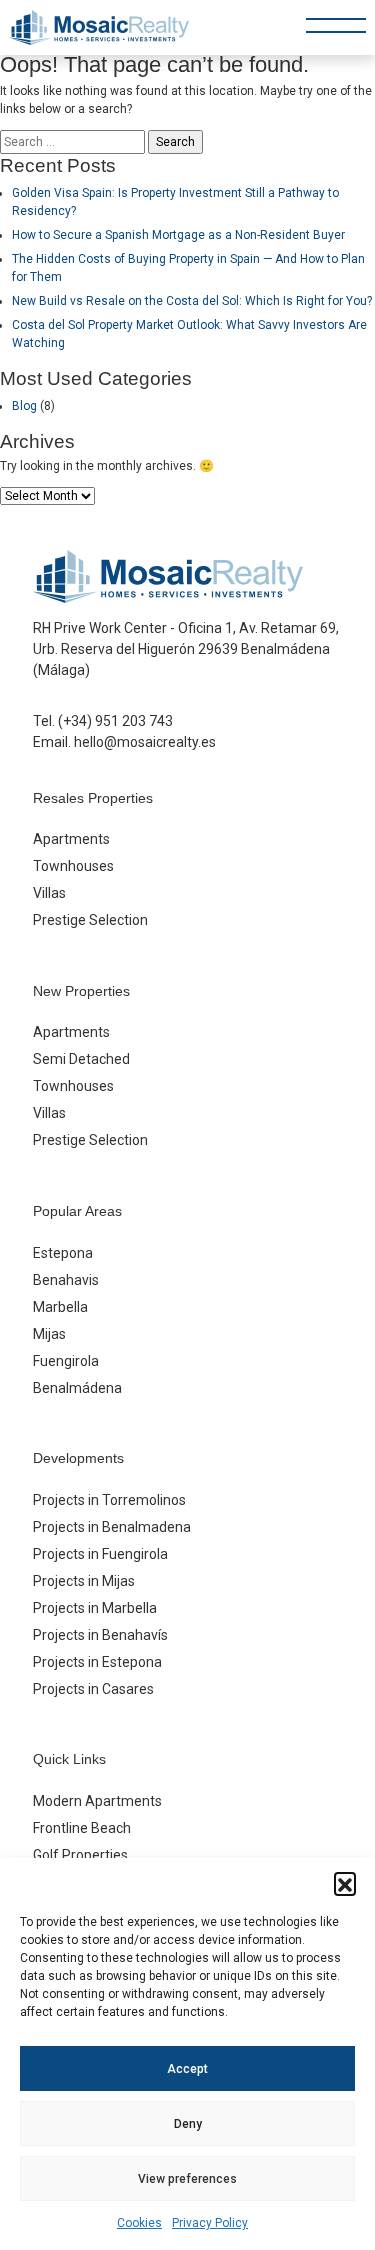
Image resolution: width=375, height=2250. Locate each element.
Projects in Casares (93, 1689)
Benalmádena (77, 1388)
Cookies (139, 2223)
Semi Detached (81, 1059)
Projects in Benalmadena (112, 1527)
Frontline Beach (82, 1828)
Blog (24, 406)
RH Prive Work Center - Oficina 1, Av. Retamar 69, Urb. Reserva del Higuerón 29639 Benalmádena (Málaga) (186, 649)
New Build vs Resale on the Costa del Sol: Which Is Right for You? (192, 301)
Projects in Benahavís (100, 1635)
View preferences (187, 2179)
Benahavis (66, 1280)
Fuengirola (66, 1361)
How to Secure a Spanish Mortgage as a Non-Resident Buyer (178, 235)
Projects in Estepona (97, 1662)
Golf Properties (80, 1855)
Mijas (49, 1334)
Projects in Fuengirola (100, 1554)
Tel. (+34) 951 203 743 (103, 721)
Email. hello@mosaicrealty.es (124, 742)
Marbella (60, 1307)
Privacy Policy (210, 2223)
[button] (345, 1883)
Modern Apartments (97, 1801)
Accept (187, 2069)
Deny (188, 2124)
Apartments (71, 839)
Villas (49, 893)
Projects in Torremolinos (109, 1500)
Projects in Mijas (84, 1581)
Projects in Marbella (95, 1608)
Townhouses (73, 866)
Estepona (63, 1253)
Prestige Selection (90, 920)
